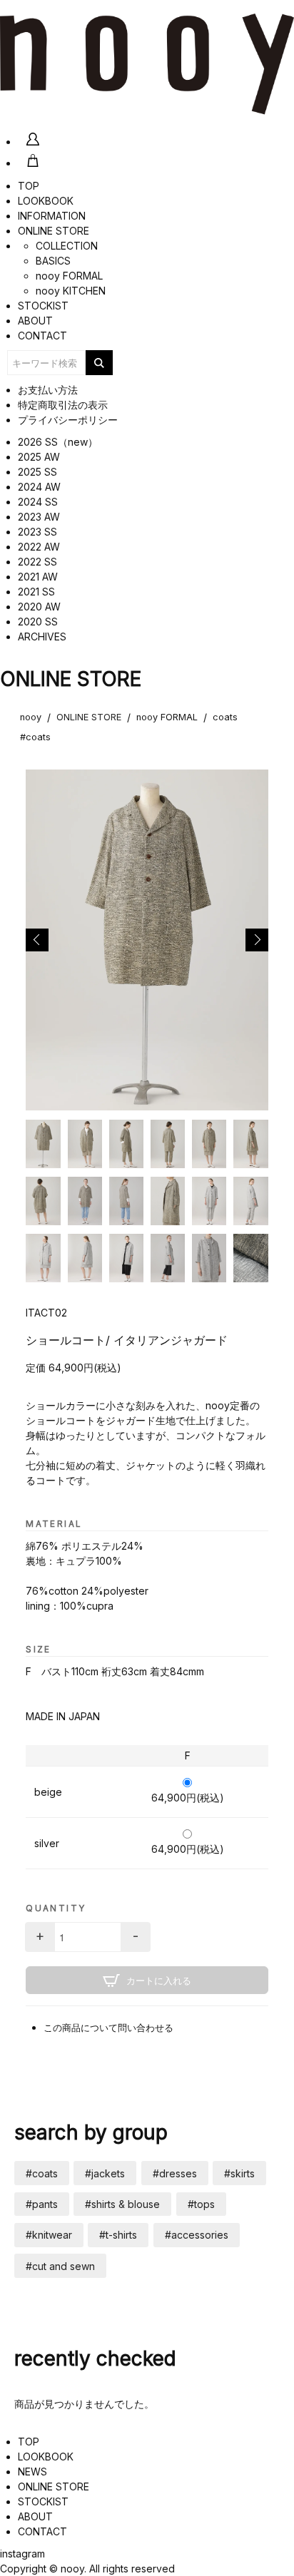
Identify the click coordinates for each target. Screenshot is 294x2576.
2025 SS (37, 472)
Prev (37, 940)
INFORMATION (52, 216)
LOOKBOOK (46, 201)
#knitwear (49, 2235)
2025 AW (39, 457)
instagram (22, 2554)
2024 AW (39, 487)
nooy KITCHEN (71, 291)
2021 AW (38, 577)
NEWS (32, 2472)
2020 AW (39, 607)
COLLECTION (67, 246)
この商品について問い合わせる (108, 2028)
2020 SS (38, 622)
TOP (29, 186)
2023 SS (37, 532)
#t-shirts (118, 2235)
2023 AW (39, 517)
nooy (31, 717)
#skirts (239, 2173)
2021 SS (36, 592)
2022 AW (39, 547)
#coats (35, 737)
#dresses (175, 2173)
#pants (42, 2204)
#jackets (105, 2173)
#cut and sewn (60, 2266)
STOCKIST (43, 306)
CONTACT (42, 336)
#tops (201, 2204)
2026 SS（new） (58, 442)
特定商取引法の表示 (63, 405)
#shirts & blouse (122, 2204)
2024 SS (38, 502)
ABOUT (35, 321)
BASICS (53, 261)
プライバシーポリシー (68, 420)
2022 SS (37, 562)
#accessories (197, 2235)
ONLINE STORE (54, 231)
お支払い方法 (48, 390)
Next (257, 940)
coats (225, 717)
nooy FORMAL (69, 276)
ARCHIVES (42, 637)
